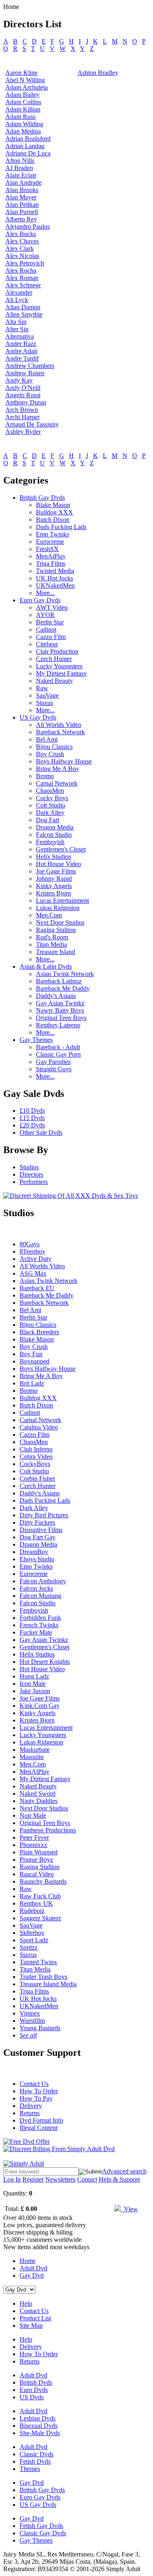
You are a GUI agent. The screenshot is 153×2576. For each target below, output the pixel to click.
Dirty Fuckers (37, 1522)
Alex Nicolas (22, 256)
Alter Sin (17, 329)
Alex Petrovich (25, 263)
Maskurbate (35, 1750)
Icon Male (33, 1684)
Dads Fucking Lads (61, 527)
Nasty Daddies (39, 1801)
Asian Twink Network (65, 974)
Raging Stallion (56, 930)
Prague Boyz (36, 1859)
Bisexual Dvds (39, 2426)
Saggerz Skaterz (40, 1918)
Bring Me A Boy (58, 769)
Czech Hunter (54, 659)
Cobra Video (36, 1457)
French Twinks (39, 1625)
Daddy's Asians (56, 996)
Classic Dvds (37, 2454)
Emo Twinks (52, 534)
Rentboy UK (36, 1903)
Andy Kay (19, 380)
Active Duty (35, 1259)
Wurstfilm (32, 2021)
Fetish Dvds (35, 2461)
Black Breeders (39, 1332)
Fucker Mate (36, 1632)
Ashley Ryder (23, 432)
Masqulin (32, 1757)
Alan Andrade (23, 183)
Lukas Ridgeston (58, 908)
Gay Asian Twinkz (60, 1003)
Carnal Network (57, 783)
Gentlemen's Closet (61, 849)
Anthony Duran (26, 402)
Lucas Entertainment (62, 901)
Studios (29, 1167)
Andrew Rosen (25, 373)
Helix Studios (53, 857)
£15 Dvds (32, 1118)
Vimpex (30, 2013)
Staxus (44, 703)
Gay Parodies (53, 1062)
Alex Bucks (21, 234)
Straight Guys (54, 1069)
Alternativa (20, 336)
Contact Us (34, 2084)
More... (45, 593)
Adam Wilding (24, 124)
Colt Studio (51, 805)
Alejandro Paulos (28, 227)
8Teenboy (32, 1251)
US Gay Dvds (38, 717)
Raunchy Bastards (43, 1881)
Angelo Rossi (23, 395)
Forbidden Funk (40, 1618)
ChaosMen (50, 791)
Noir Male (33, 1815)
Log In (12, 2179)
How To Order (39, 2091)
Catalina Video (39, 1427)
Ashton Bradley (98, 73)
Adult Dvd (33, 2268)
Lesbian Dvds (38, 2418)
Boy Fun (31, 1354)
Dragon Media (55, 827)
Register (33, 2179)
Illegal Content (39, 2128)
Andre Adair (21, 351)
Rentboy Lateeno (58, 1025)
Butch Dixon (53, 520)
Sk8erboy (32, 1933)
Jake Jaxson (35, 1691)
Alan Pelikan (22, 205)
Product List (35, 2318)
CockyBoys (35, 1464)
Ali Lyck (17, 300)
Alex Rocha (21, 270)
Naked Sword (38, 1794)
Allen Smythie (24, 314)
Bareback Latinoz (59, 981)
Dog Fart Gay (38, 1537)
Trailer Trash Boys (43, 1977)
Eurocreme (50, 542)
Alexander (19, 292)
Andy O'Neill (23, 388)
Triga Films (51, 564)
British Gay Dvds (42, 498)
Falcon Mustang (40, 1596)
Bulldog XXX (54, 512)
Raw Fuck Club (40, 1896)
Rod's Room (52, 937)
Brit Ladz (32, 1383)
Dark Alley (50, 813)
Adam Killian (23, 109)
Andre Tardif (22, 358)
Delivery (31, 2106)
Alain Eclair (21, 175)
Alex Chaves (22, 241)
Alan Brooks (22, 190)
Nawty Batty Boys (60, 1010)
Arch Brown (22, 410)
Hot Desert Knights (45, 1662)
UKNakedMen (55, 585)
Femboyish (50, 842)
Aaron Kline (21, 73)
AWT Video (52, 607)
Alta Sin (16, 322)
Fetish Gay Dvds (41, 2526)
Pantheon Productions (48, 1830)
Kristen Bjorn (53, 893)
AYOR (45, 615)
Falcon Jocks (36, 1588)
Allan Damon (23, 307)
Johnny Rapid (54, 879)
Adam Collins (23, 102)
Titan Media (51, 944)
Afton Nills (20, 161)
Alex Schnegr (23, 285)
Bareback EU (37, 1288)
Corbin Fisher (37, 1478)
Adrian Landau (25, 146)
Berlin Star (50, 622)
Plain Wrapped (39, 1852)
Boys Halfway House (64, 761)
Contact (87, 2179)
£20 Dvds (32, 1125)
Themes (30, 2469)
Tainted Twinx (38, 1962)
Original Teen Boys (61, 1018)
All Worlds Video (59, 725)
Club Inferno (36, 1449)
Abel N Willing (25, 80)
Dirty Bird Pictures (44, 1515)
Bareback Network (60, 732)
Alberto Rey (21, 219)
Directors (31, 1174)
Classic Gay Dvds (43, 2533)
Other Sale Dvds (41, 1133)
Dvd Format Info (41, 2120)
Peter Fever (34, 1837)
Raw (42, 688)
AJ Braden (19, 168)
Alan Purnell (22, 212)
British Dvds (36, 2382)
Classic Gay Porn (58, 1054)
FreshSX (47, 549)
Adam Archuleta (27, 87)
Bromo (45, 776)
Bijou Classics (54, 747)
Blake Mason (53, 505)
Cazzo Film (51, 637)
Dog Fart (48, 820)
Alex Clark (20, 248)
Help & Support (119, 2179)
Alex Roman (22, 278)
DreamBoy (34, 1552)
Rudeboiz (32, 1911)
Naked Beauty (54, 681)
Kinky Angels (54, 886)
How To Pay (36, 2098)
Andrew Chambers (30, 366)
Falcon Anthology (43, 1581)
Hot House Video (59, 864)
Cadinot (46, 629)
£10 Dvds (32, 1111)
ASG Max (33, 1273)
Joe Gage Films (56, 871)
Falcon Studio (54, 835)
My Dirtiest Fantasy (61, 673)
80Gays (30, 1244)
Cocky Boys (52, 798)
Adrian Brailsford (28, 139)
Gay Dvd (32, 2275)
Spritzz (29, 1947)
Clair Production (57, 651)
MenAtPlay (51, 556)
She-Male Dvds (40, 2433)
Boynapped (34, 1361)
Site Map (31, 2325)
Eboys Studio (37, 1559)
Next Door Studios (60, 923)
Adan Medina (23, 131)
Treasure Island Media (48, 1984)
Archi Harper (22, 417)
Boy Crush (50, 754)
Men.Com (49, 915)
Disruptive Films (41, 1530)
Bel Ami (47, 739)
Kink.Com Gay (40, 1706)
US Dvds (32, 2397)
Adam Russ (20, 117)
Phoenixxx (33, 1845)
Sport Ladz (34, 1940)
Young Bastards (40, 2028)
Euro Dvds (34, 2390)
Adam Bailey (22, 95)
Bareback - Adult (58, 1047)
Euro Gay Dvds (40, 600)
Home (28, 2261)
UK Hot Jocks (54, 578)
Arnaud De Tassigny (32, 424)
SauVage (47, 695)
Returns (30, 2113)
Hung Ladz (34, 1676)
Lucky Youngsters (59, 666)
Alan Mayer (21, 197)
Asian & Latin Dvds (46, 966)
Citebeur (47, 644)
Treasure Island (55, 952)
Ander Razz (21, 344)
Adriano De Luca (28, 153)
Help (26, 2304)
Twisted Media (55, 571)
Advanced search (124, 2171)
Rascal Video (37, 1874)
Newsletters (60, 2179)
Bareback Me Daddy (63, 988)
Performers (34, 1182)
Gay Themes (36, 1040)
